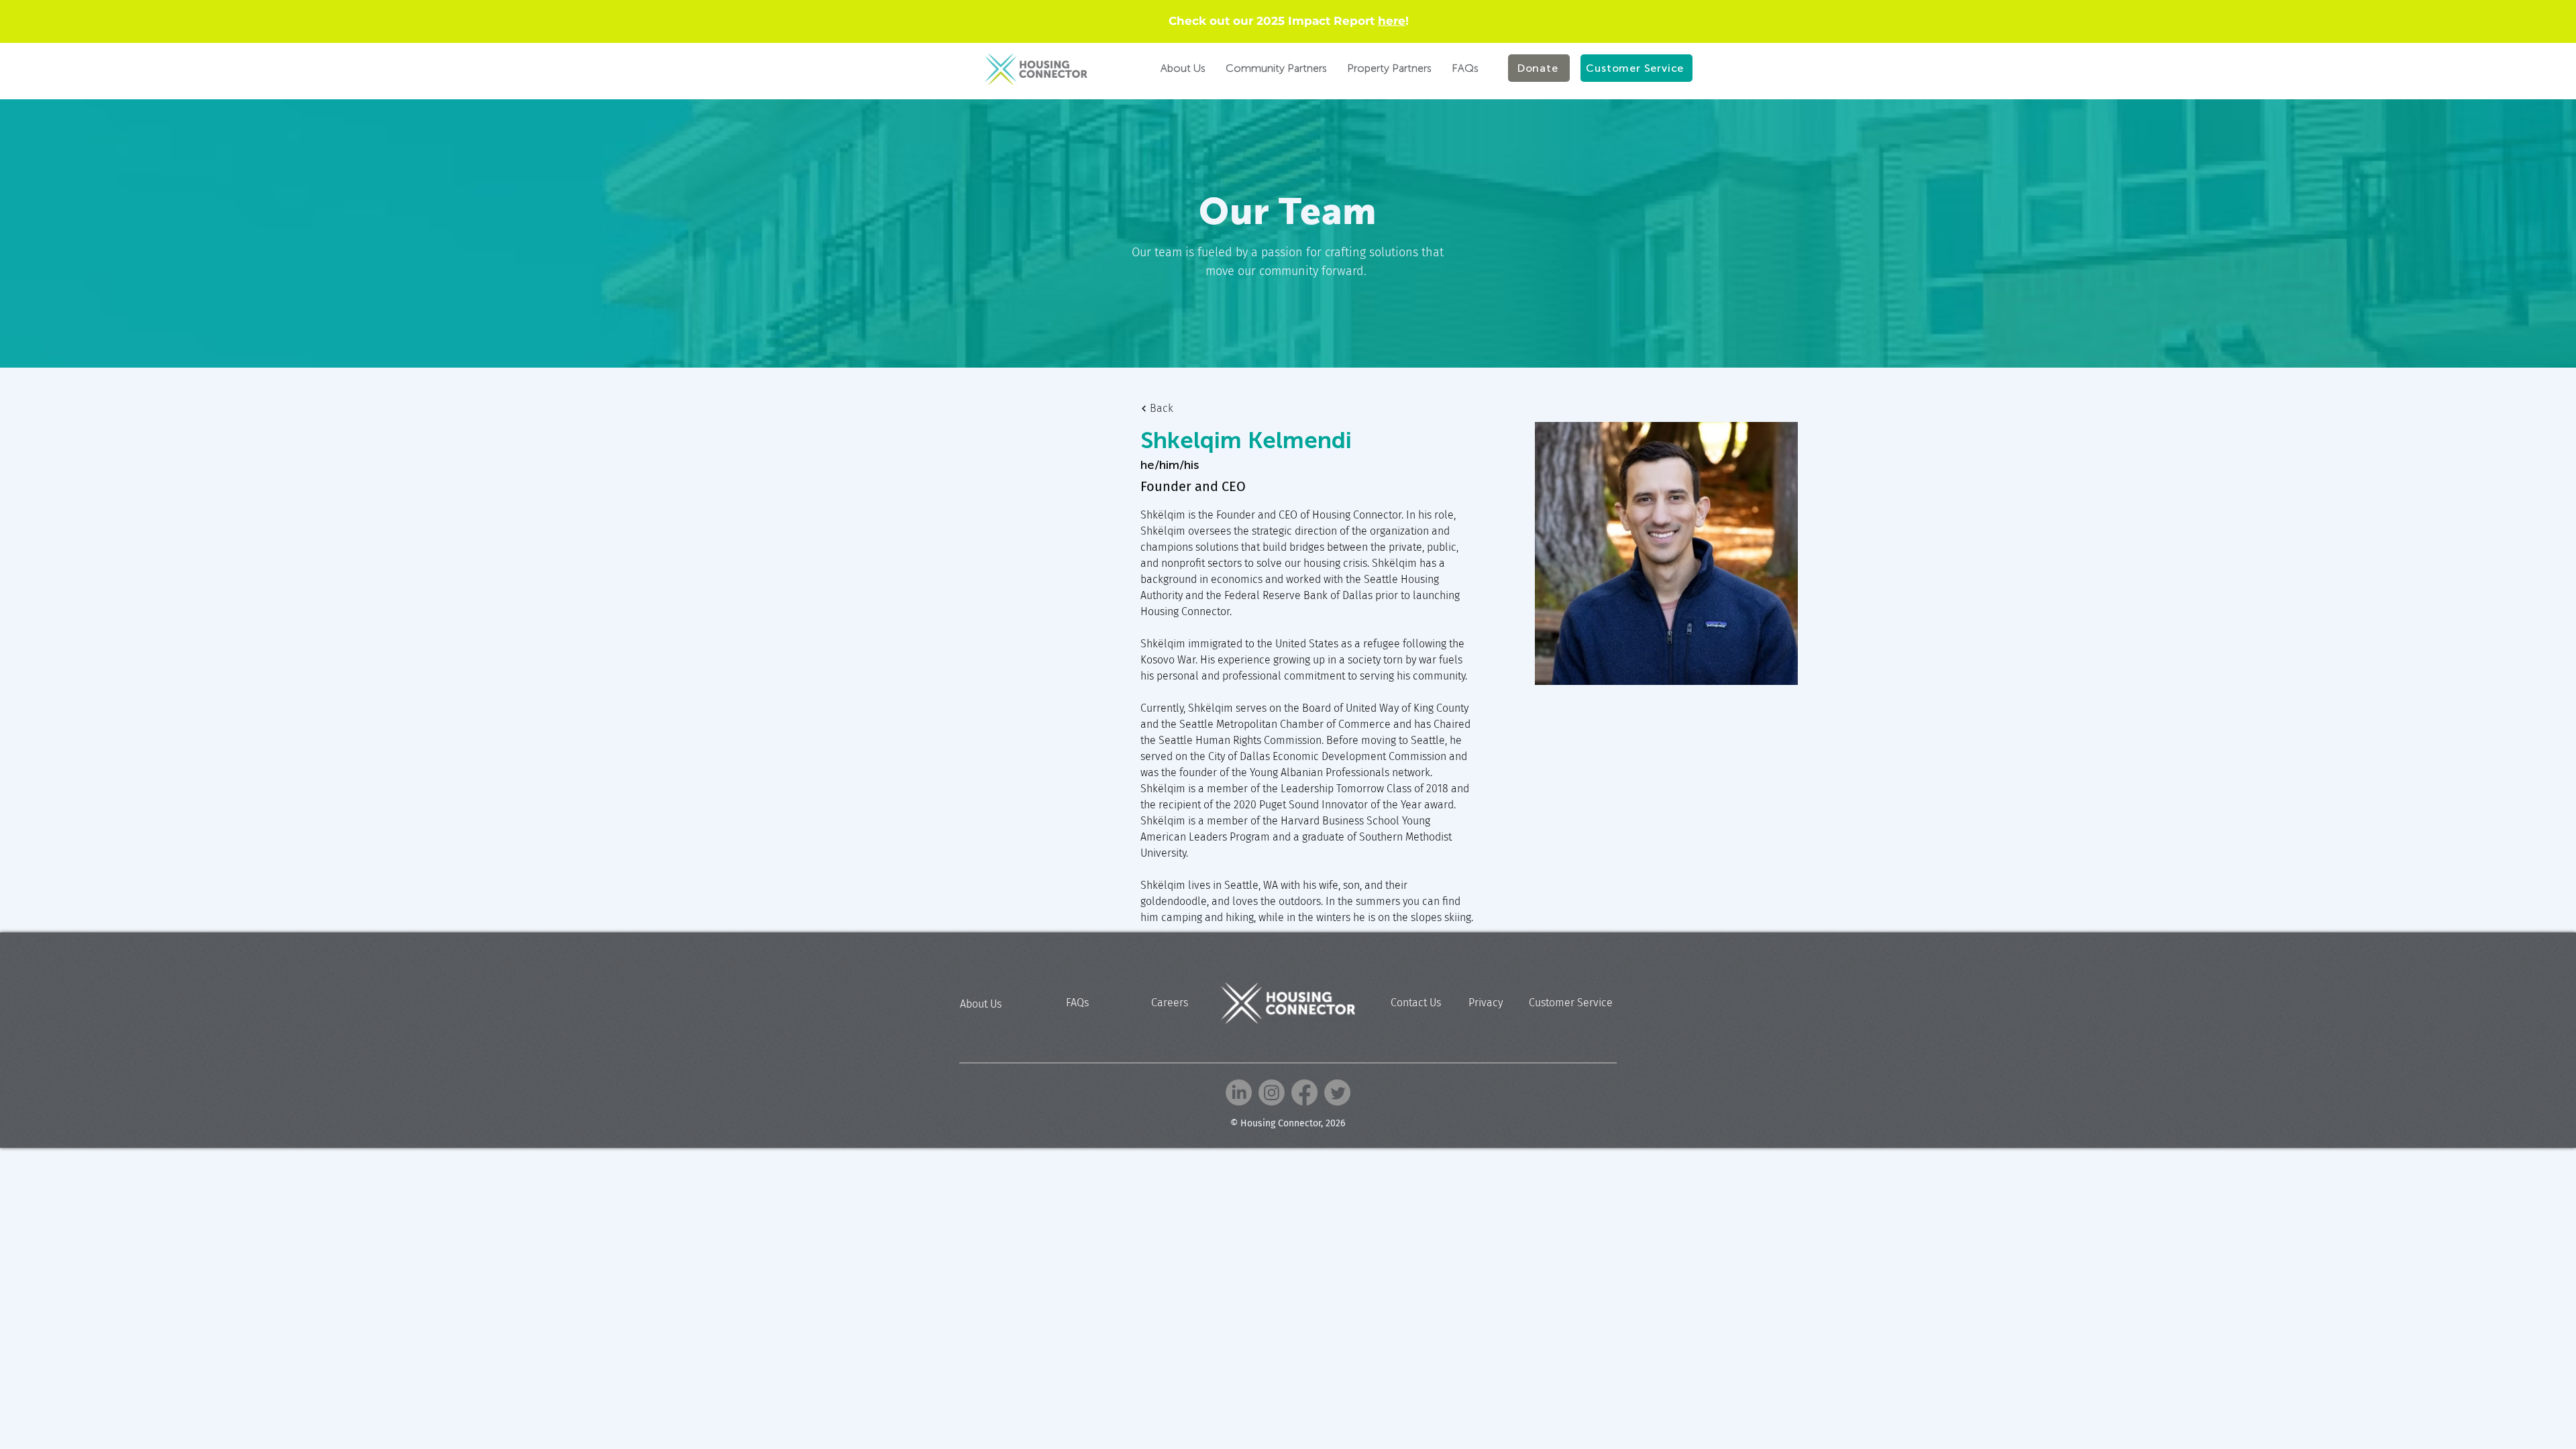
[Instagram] (1272, 1092)
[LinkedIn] (1239, 1092)
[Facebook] (1304, 1092)
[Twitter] (1337, 1092)
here (1392, 21)
